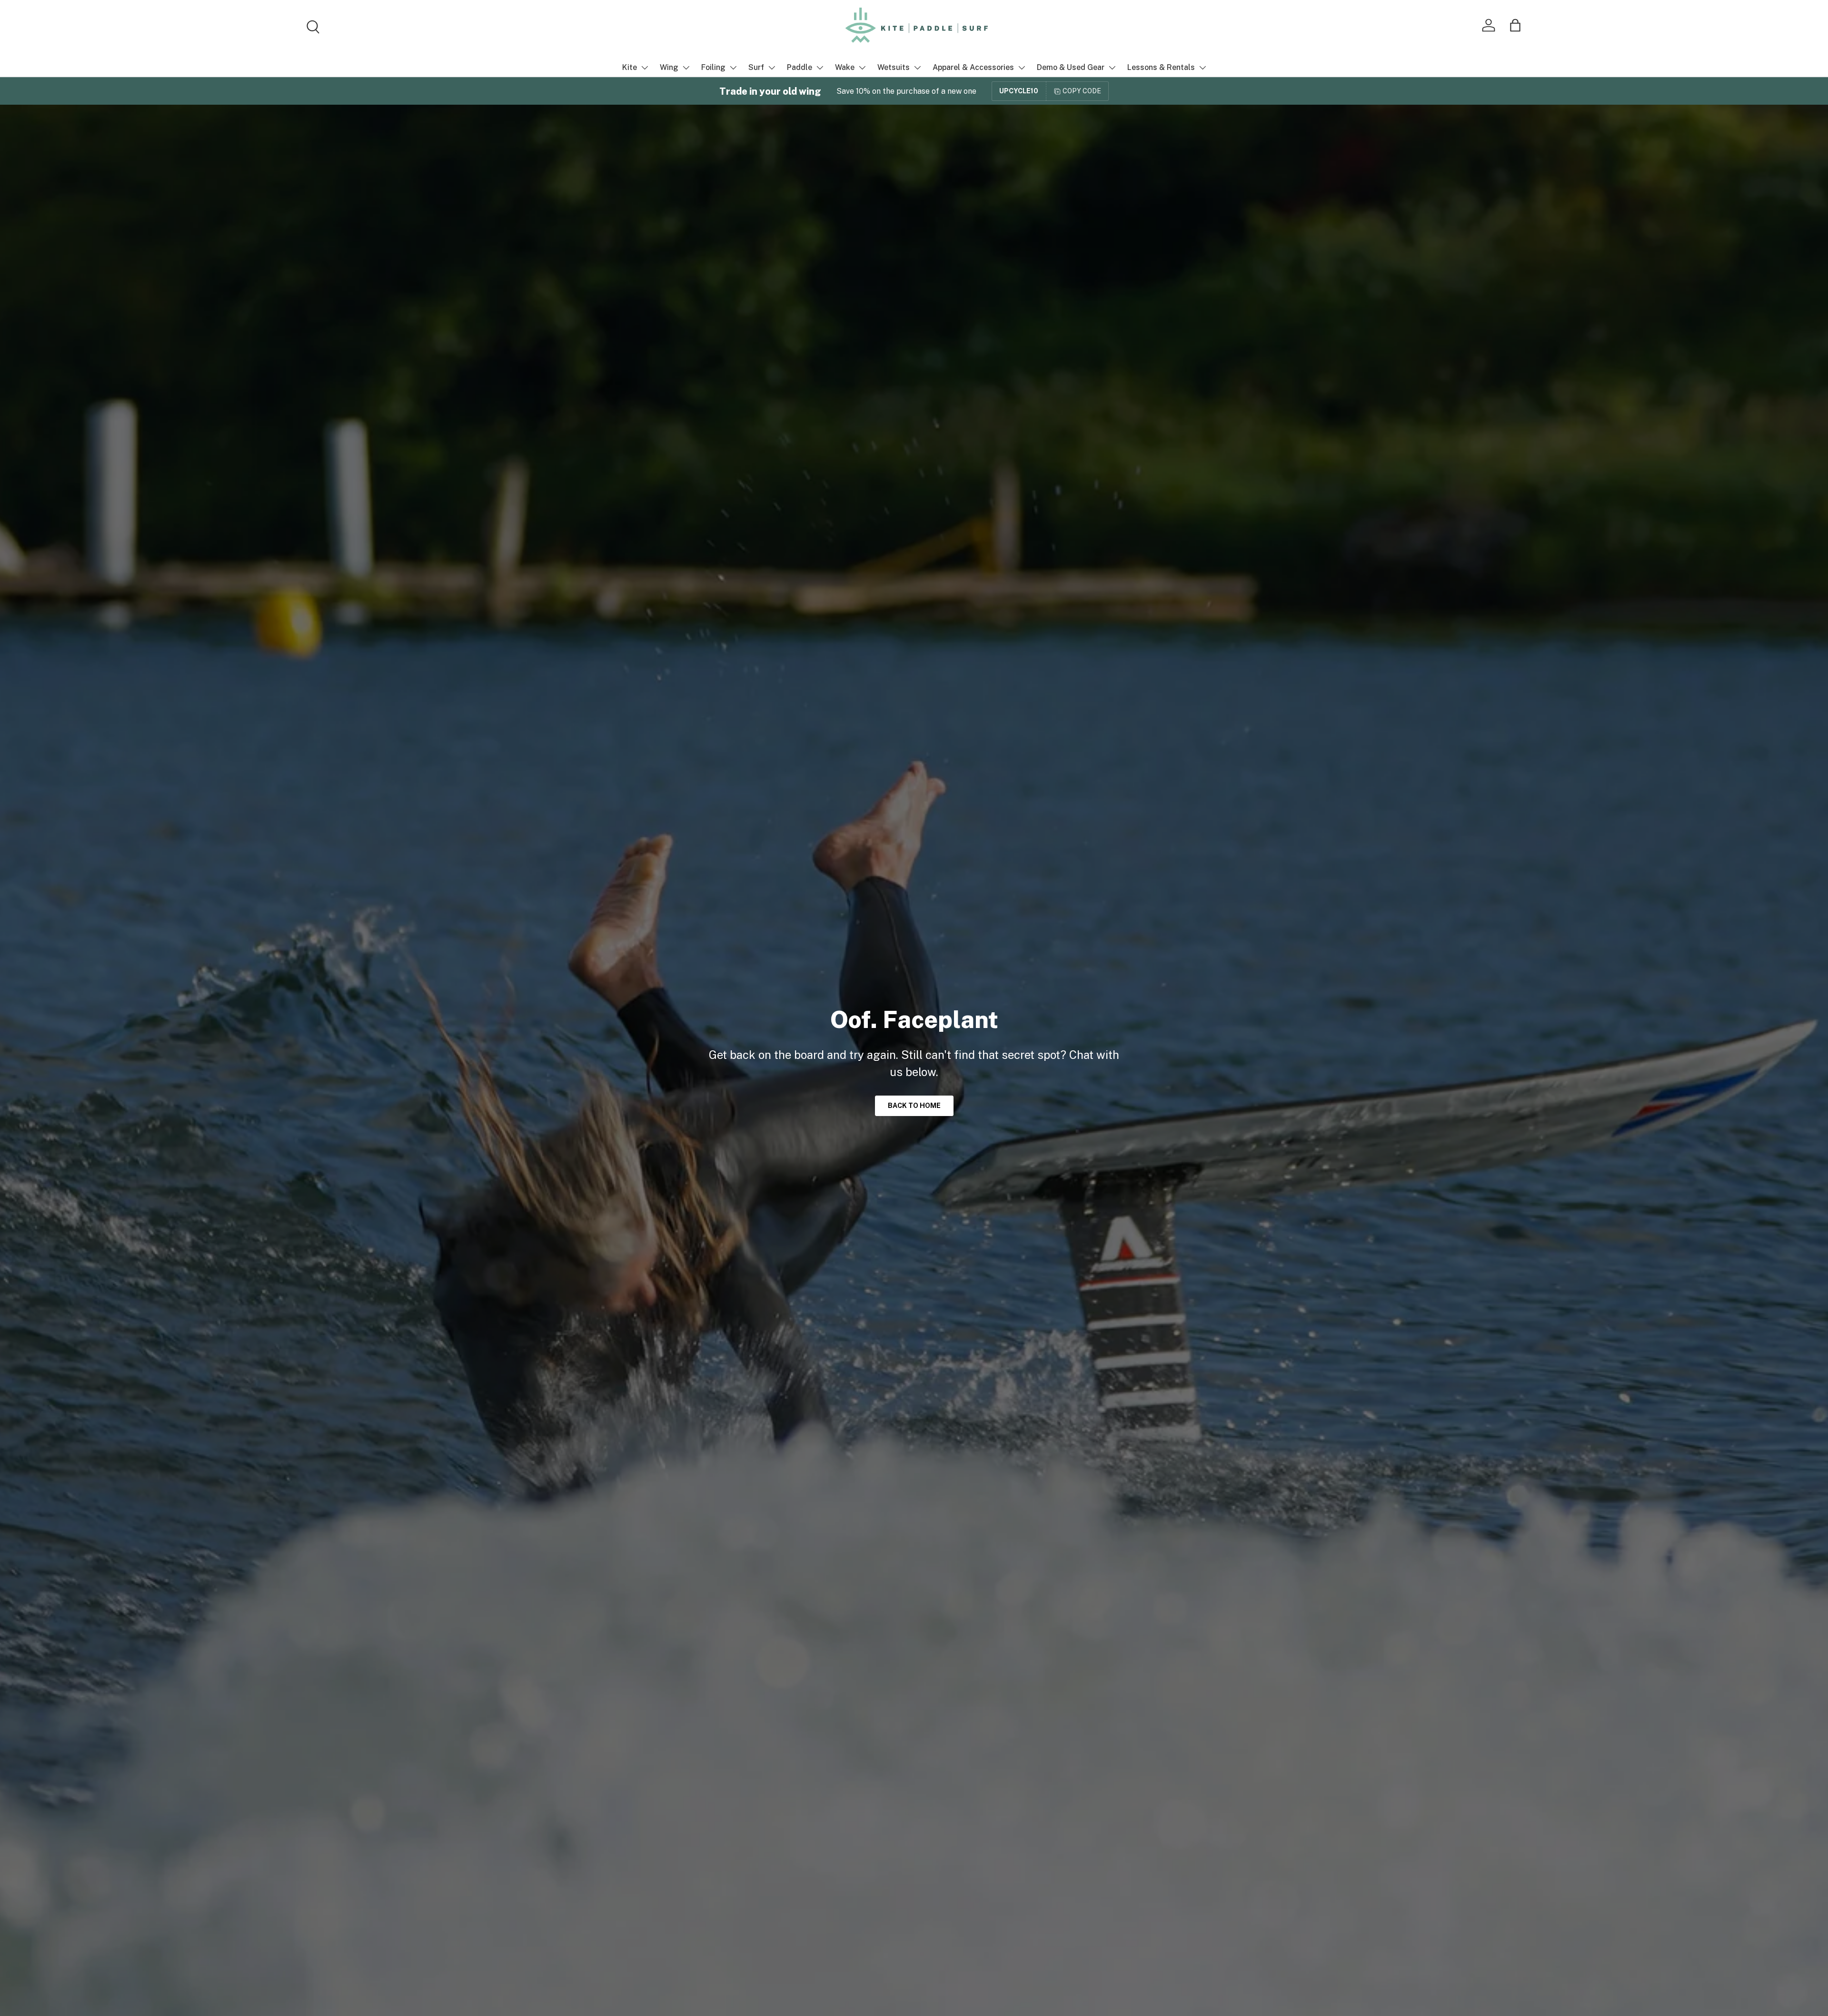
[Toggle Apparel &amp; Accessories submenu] (1022, 68)
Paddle (800, 67)
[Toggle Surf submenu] (772, 68)
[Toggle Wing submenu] (686, 68)
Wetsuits (894, 67)
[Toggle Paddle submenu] (820, 68)
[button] (1515, 25)
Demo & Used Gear (1071, 67)
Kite (630, 67)
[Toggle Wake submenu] (862, 68)
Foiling (713, 67)
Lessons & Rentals (1161, 67)
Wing (669, 67)
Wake (845, 67)
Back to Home (914, 1106)
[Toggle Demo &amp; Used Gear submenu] (1112, 68)
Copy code (1082, 91)
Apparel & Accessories (973, 67)
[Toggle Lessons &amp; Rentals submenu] (1202, 68)
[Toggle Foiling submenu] (733, 68)
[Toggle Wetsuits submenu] (917, 68)
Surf (756, 67)
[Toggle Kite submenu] (645, 68)
